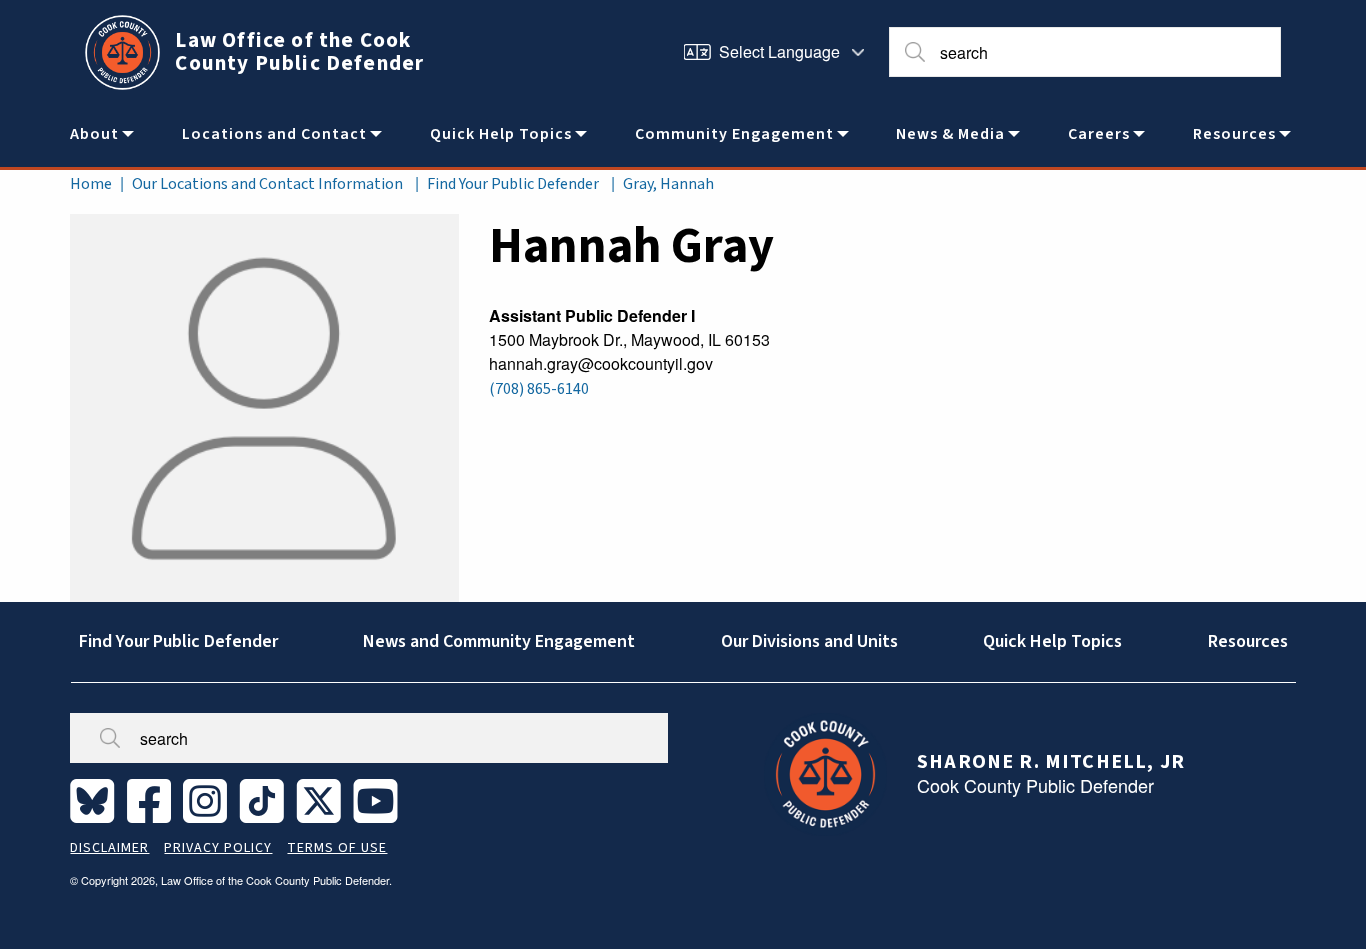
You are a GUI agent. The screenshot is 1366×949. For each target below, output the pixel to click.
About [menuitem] (94, 134)
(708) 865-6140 (539, 389)
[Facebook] (153, 800)
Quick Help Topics (1052, 641)
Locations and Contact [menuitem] (274, 134)
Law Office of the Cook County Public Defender (299, 52)
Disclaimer (109, 848)
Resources (1248, 641)
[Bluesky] (96, 800)
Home (91, 184)
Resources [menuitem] (1234, 134)
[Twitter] (322, 800)
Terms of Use (337, 848)
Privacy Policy (218, 848)
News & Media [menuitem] (950, 134)
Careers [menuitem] (1099, 134)
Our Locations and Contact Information (267, 184)
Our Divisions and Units (809, 641)
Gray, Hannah (668, 184)
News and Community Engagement (499, 641)
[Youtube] (379, 800)
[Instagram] (209, 800)
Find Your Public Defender (513, 184)
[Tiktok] (265, 800)
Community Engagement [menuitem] (734, 134)
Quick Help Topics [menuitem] (501, 134)
